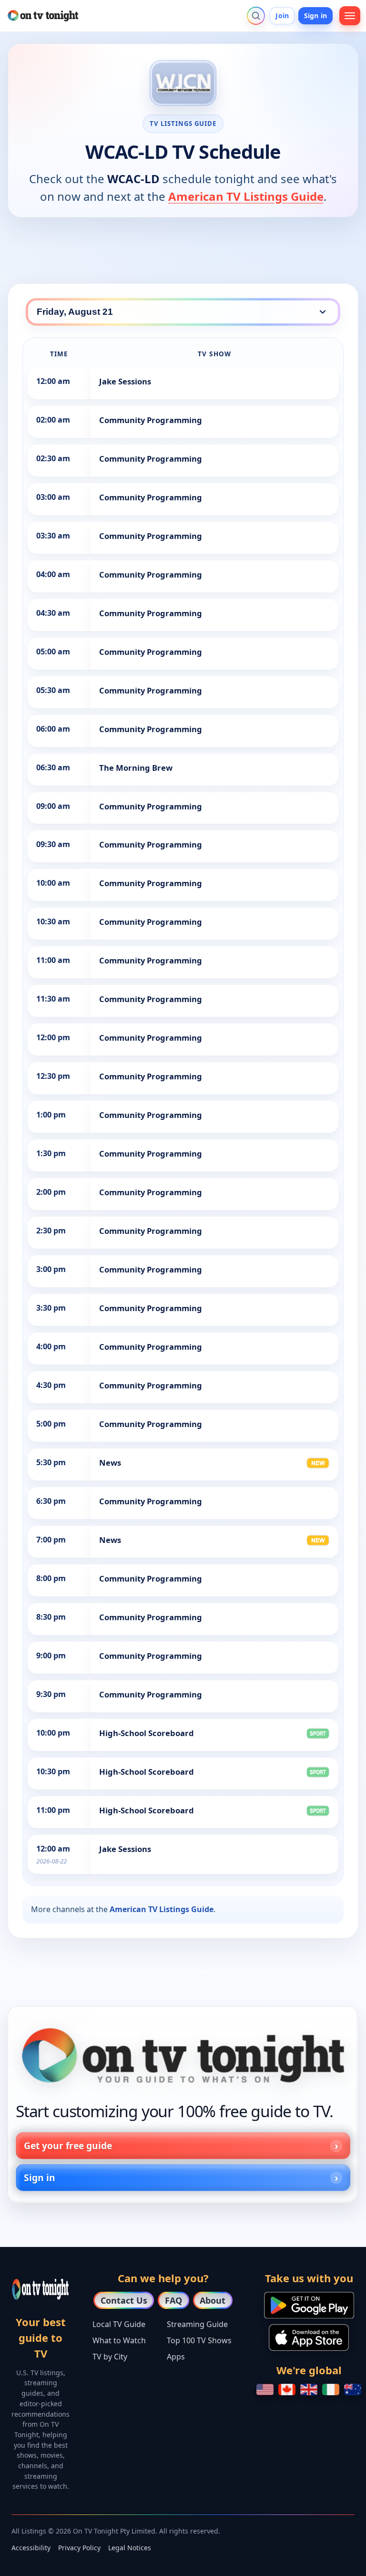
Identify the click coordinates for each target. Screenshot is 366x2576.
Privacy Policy (79, 2548)
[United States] (265, 2390)
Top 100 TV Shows (199, 2340)
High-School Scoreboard (147, 1733)
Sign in (315, 16)
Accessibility (31, 2548)
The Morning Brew (136, 768)
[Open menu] (350, 16)
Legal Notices (130, 2548)
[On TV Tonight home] (183, 2056)
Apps (176, 2357)
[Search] (256, 16)
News (110, 1463)
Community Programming (151, 420)
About (213, 2300)
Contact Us (124, 2300)
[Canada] (287, 2390)
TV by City (110, 2357)
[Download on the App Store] (309, 2338)
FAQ (173, 2300)
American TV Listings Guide (246, 196)
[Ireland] (331, 2390)
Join (282, 16)
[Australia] (353, 2390)
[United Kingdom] (309, 2390)
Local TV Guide (119, 2324)
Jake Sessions (125, 381)
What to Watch (119, 2340)
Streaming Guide (197, 2324)
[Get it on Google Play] (309, 2305)
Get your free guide (68, 2146)
